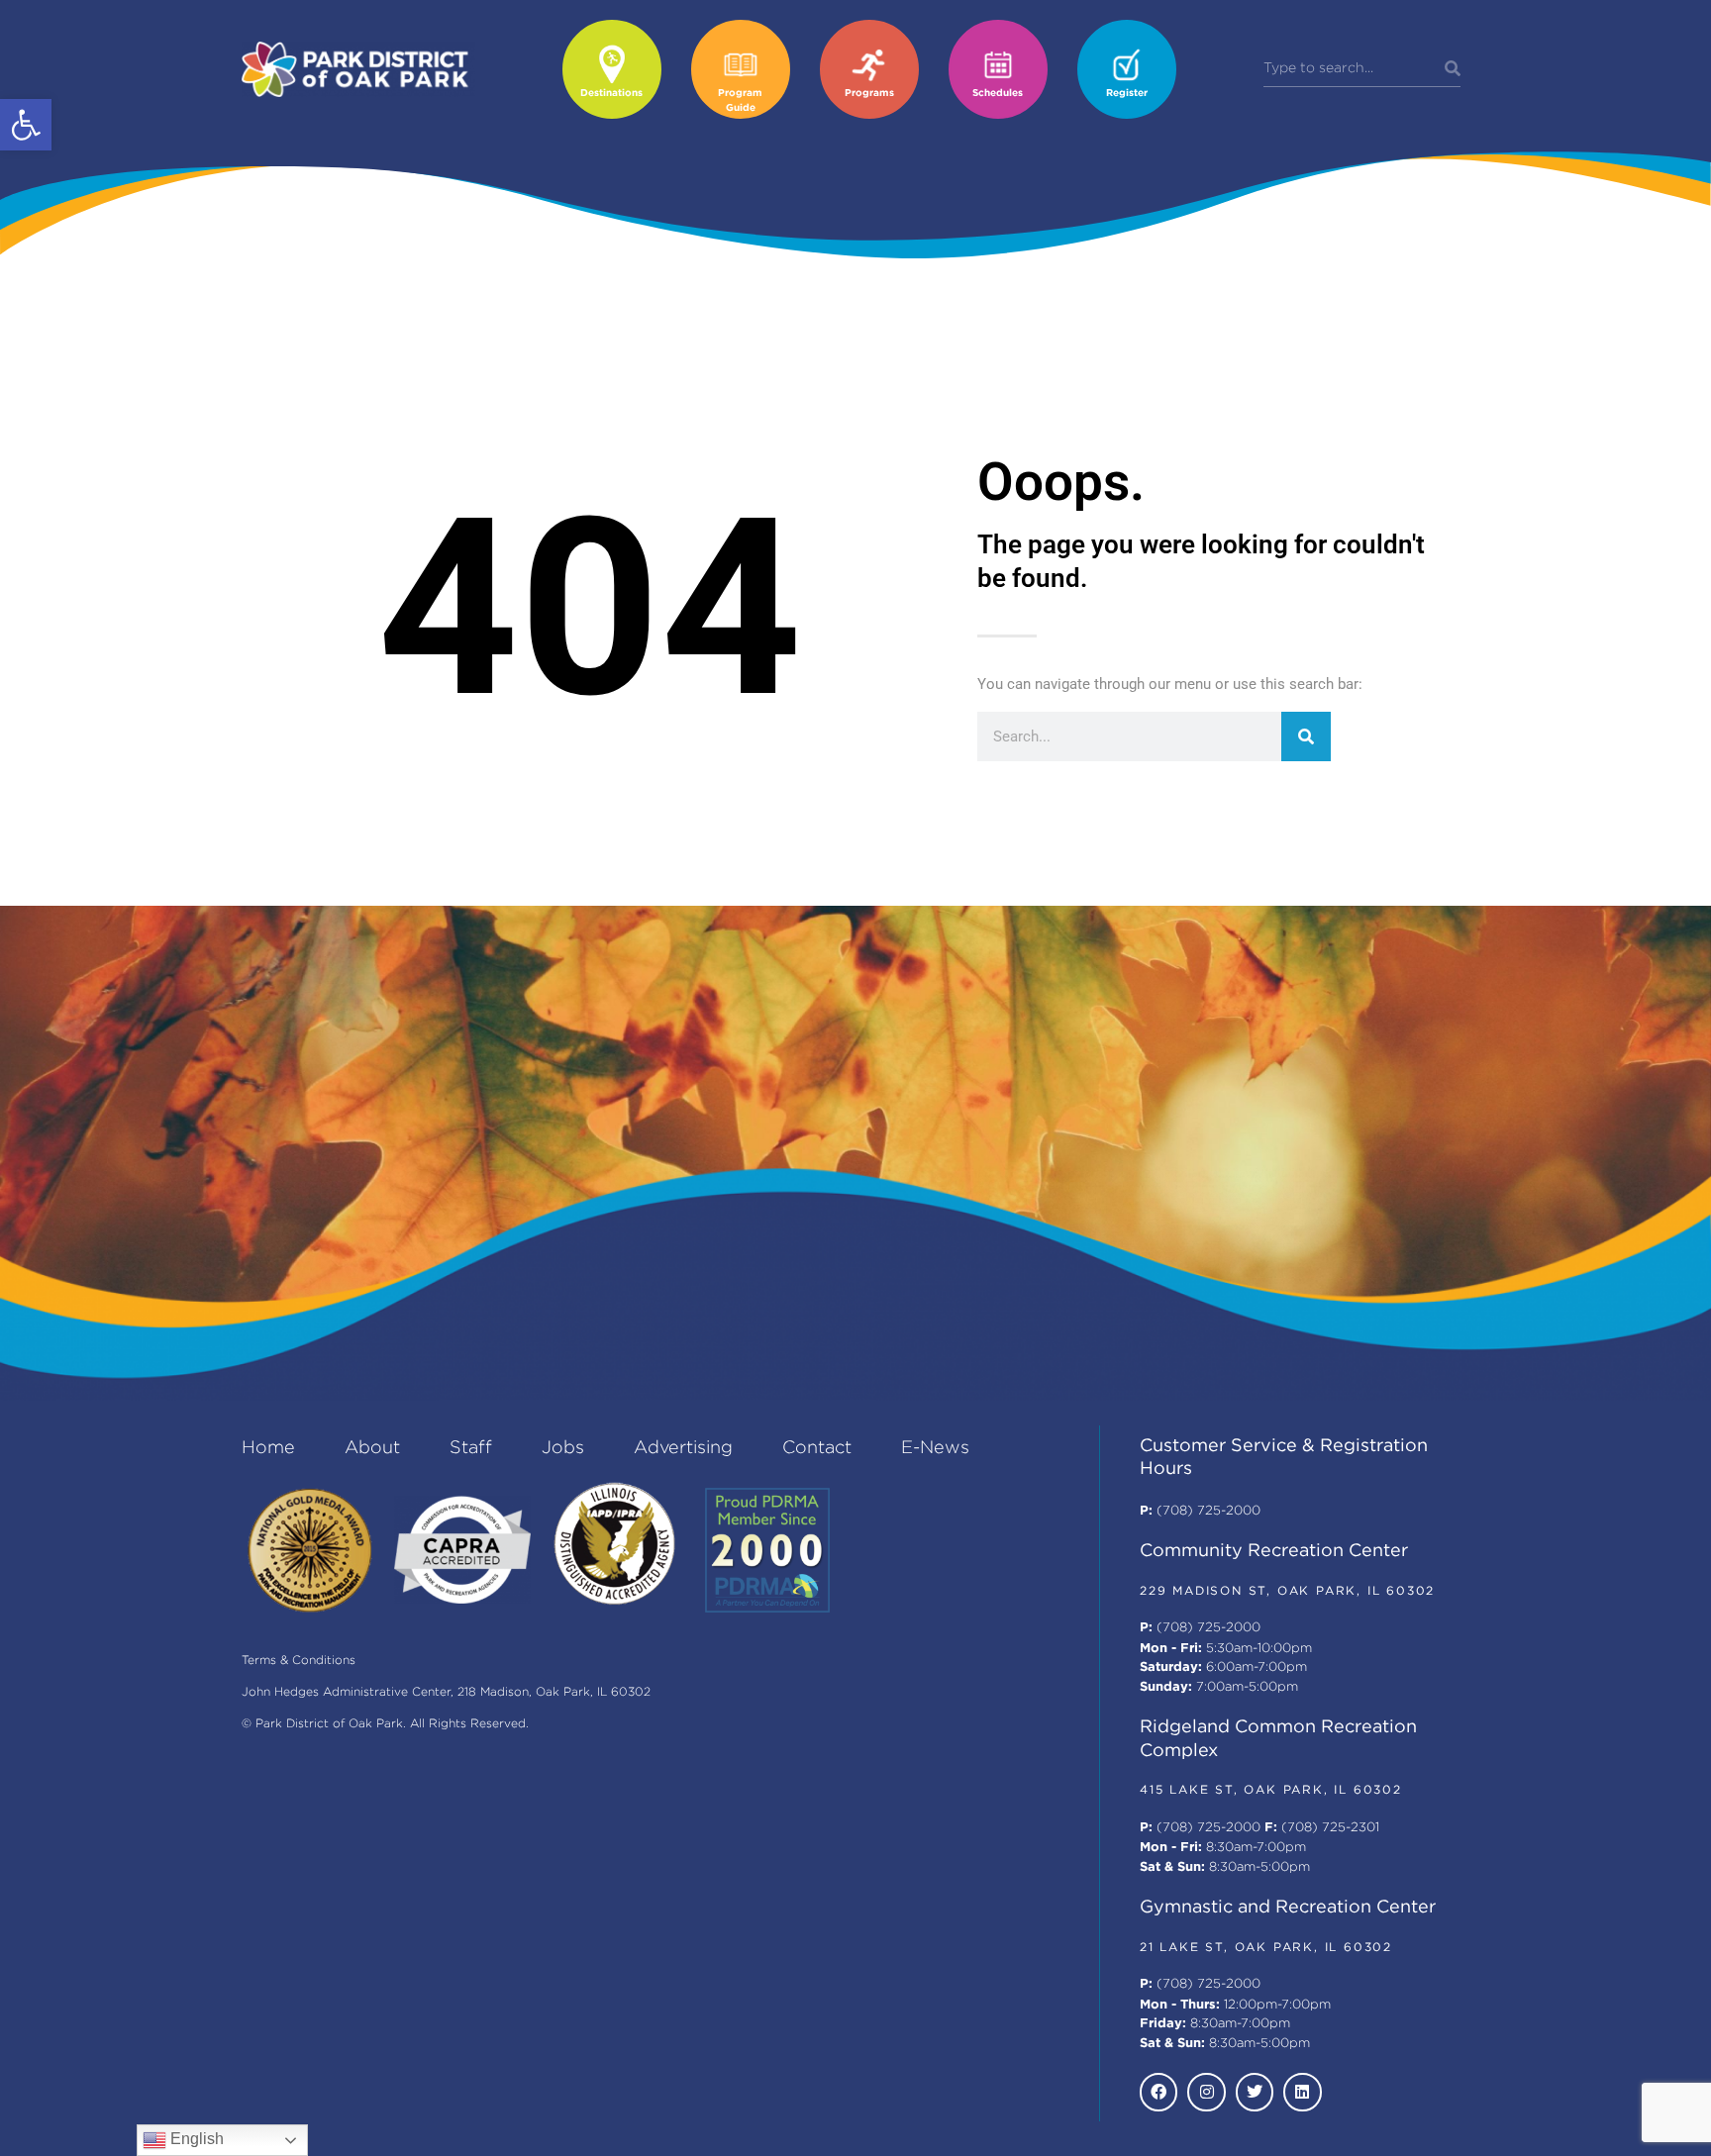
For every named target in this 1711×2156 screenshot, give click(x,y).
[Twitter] (1255, 2092)
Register (1127, 94)
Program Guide (740, 101)
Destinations (611, 94)
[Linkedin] (1302, 2092)
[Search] (1453, 69)
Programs (869, 94)
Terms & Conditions (299, 1661)
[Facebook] (1158, 2092)
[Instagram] (1206, 2092)
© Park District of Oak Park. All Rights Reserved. (385, 1724)
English (195, 2139)
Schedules (998, 94)
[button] (26, 125)
